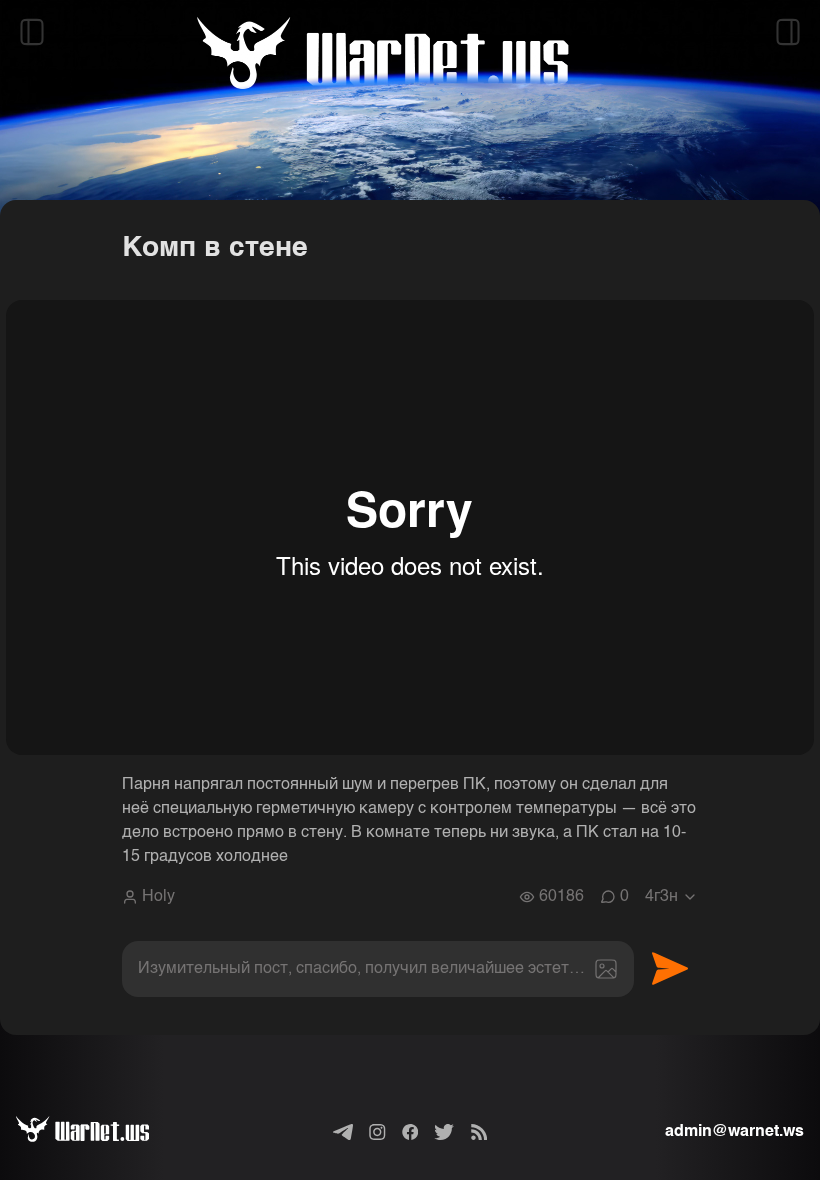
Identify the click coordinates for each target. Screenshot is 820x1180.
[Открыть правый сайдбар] (788, 32)
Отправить (670, 969)
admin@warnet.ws (734, 1132)
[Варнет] (98, 1132)
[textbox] (378, 969)
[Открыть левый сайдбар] (32, 32)
